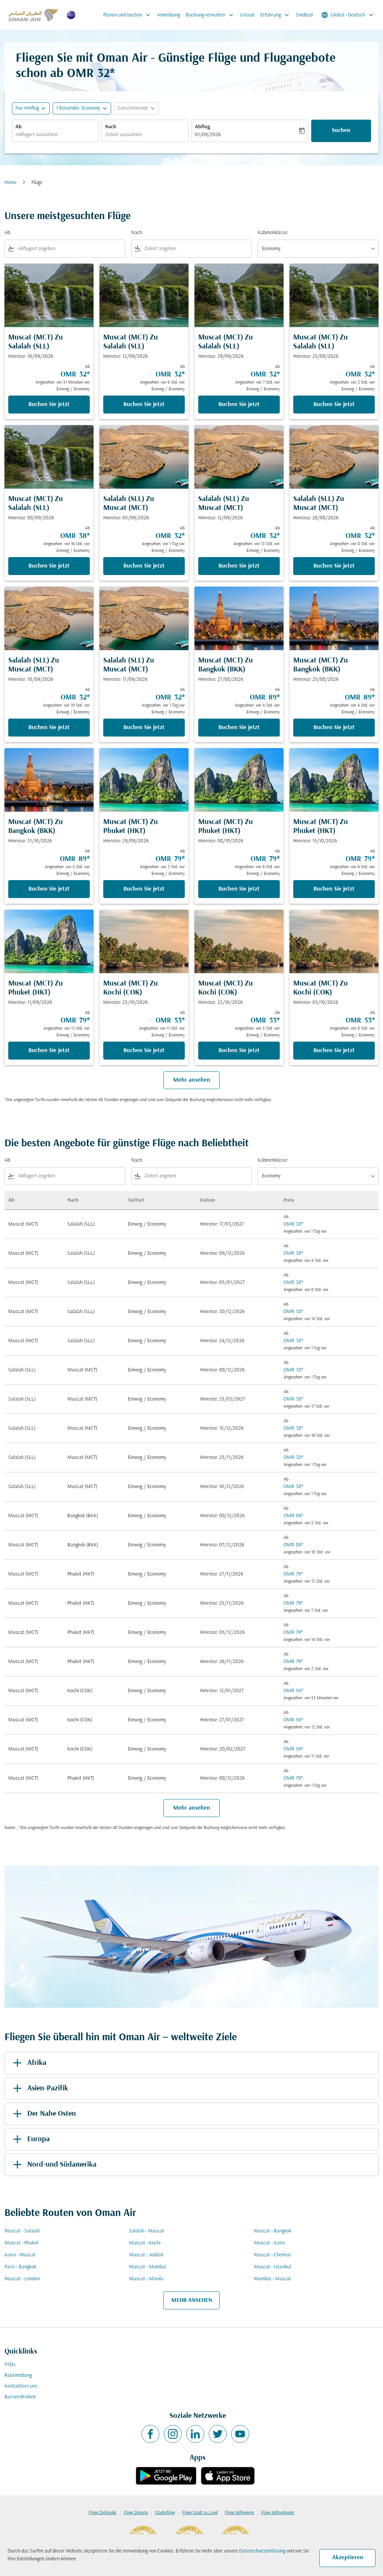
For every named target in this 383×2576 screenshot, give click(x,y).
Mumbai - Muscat (272, 2279)
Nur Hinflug (27, 108)
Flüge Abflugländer (278, 2513)
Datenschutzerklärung (262, 2551)
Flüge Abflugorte (239, 2513)
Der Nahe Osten (52, 2114)
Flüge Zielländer (103, 2513)
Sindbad (304, 15)
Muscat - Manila (146, 2279)
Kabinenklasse (272, 233)
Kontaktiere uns (21, 2386)
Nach (111, 127)
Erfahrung (275, 15)
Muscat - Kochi (145, 2243)
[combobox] (55, 135)
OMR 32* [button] (91, 74)
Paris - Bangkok (20, 2267)
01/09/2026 (208, 135)
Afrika (37, 2063)
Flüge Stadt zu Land (200, 2513)
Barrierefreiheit (20, 2397)
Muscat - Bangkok (273, 2231)
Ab (19, 127)
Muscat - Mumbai (148, 2267)
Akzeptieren (348, 2558)
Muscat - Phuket (22, 2243)
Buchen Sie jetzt (49, 405)
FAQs (10, 2365)
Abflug (202, 127)
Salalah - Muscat (147, 2231)
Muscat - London (22, 2279)
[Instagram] (173, 2434)
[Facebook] (150, 2434)
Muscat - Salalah (22, 2231)
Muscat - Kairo (269, 2243)
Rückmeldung (18, 2375)
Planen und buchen (128, 15)
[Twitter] (218, 2434)
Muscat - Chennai (272, 2255)
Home (10, 183)
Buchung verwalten (210, 15)
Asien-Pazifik (48, 2088)
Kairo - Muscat (20, 2255)
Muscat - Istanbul (272, 2267)
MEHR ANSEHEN (192, 2300)
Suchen (341, 130)
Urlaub (247, 15)
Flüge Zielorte (136, 2513)
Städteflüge (165, 2513)
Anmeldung (168, 15)
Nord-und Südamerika (62, 2165)
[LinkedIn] (195, 2434)
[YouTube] (240, 2434)
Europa (39, 2139)
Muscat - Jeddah (146, 2255)
